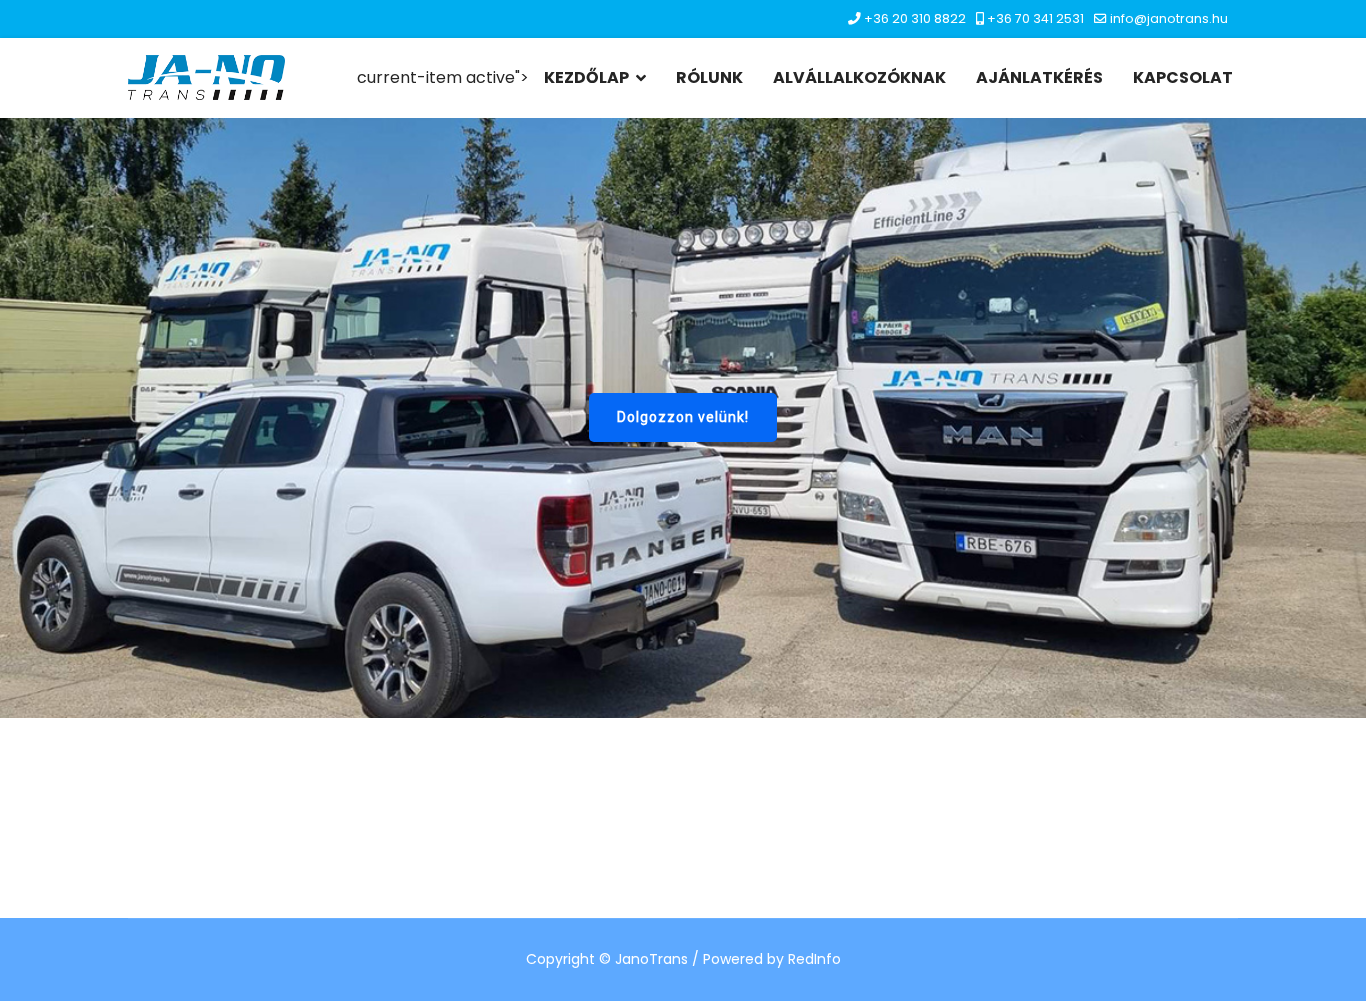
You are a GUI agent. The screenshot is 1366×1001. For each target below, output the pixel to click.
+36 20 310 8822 (915, 18)
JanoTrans (651, 959)
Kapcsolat (1183, 77)
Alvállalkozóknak (859, 77)
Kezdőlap (586, 77)
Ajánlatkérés (1039, 77)
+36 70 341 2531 (1035, 18)
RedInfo (814, 959)
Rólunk (709, 77)
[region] (683, 418)
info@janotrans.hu (1169, 18)
